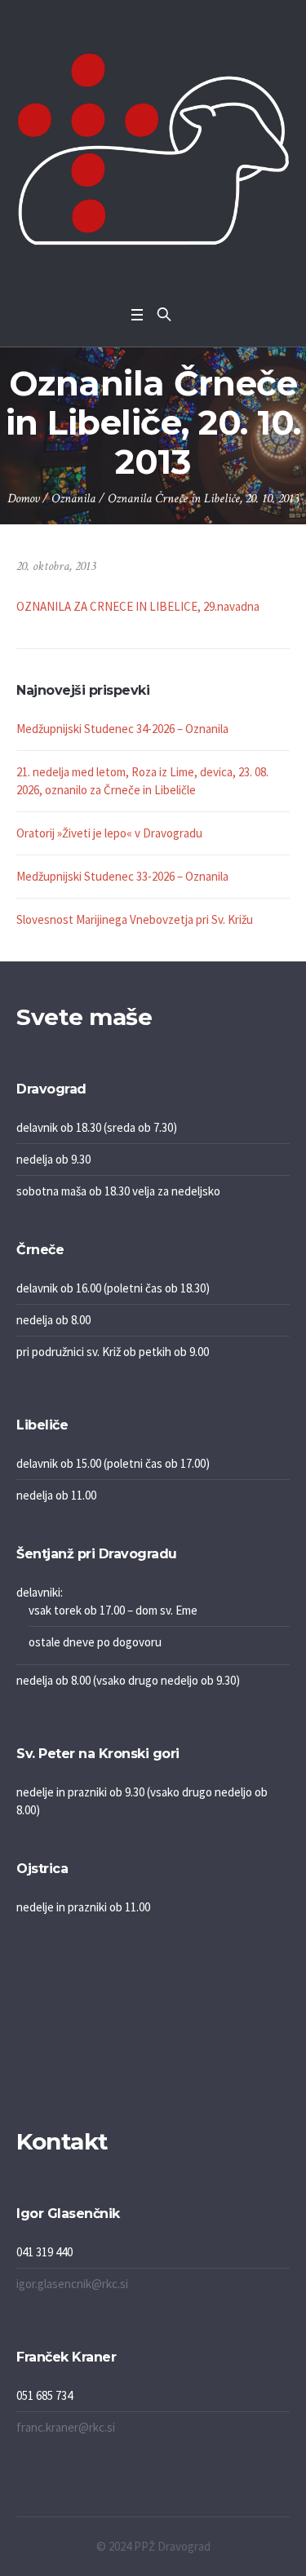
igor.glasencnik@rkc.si (72, 2284)
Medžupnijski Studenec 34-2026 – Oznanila (122, 729)
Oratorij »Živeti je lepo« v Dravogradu (109, 833)
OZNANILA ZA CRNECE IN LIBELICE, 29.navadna (138, 606)
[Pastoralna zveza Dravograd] (153, 149)
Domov (23, 499)
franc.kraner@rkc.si (66, 2427)
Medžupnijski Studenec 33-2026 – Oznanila (122, 876)
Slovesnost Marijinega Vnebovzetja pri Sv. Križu (135, 919)
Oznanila (73, 499)
